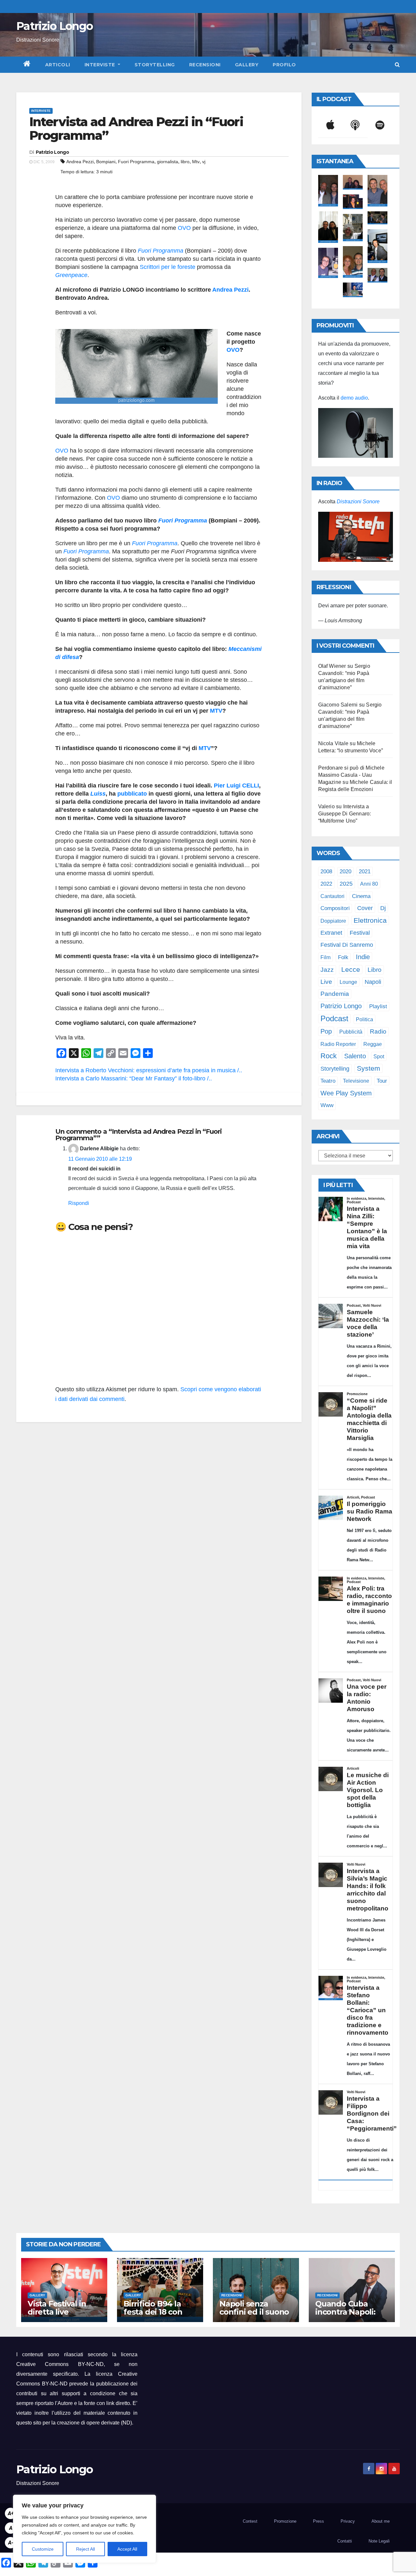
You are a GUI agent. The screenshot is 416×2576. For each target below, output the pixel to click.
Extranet (331, 933)
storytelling (335, 1069)
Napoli (373, 982)
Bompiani (106, 162)
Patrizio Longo (54, 26)
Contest (250, 2521)
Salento (355, 1056)
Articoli (58, 65)
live (326, 982)
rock (329, 1056)
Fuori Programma (136, 162)
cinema (361, 896)
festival (360, 933)
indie (363, 957)
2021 (365, 871)
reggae (373, 1044)
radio (378, 1031)
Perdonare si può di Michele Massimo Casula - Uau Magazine (351, 775)
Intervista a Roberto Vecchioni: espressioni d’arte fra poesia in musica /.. (149, 1070)
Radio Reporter (338, 1044)
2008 (326, 871)
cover (365, 908)
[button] (397, 65)
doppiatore (333, 921)
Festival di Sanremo (347, 945)
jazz (327, 970)
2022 (326, 884)
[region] (84, 2529)
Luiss (98, 794)
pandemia (335, 994)
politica (364, 1019)
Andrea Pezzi (80, 162)
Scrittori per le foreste (168, 267)
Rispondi (79, 1203)
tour (382, 1081)
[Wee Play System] (356, 537)
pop (326, 1031)
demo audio (354, 398)
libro (185, 162)
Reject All (85, 2549)
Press (318, 2521)
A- (11, 2543)
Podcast (334, 1018)
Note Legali (379, 2541)
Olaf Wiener (332, 666)
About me (381, 2521)
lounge (348, 982)
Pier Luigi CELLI (236, 786)
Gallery (247, 65)
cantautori (332, 896)
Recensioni (205, 65)
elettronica (370, 920)
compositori (335, 908)
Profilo (284, 65)
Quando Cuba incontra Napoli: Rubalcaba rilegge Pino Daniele (350, 2316)
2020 (345, 872)
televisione (356, 1081)
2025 (346, 884)
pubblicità (351, 1032)
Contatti (345, 2541)
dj (383, 908)
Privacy (348, 2521)
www (327, 1105)
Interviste (101, 65)
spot (379, 1056)
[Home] (27, 65)
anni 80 (369, 884)
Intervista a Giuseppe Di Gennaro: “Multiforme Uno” (345, 814)
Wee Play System (346, 1093)
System (369, 1068)
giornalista (168, 162)
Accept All (127, 2549)
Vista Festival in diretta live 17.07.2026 (57, 2312)
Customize (43, 2549)
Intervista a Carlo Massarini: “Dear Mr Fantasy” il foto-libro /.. (134, 1078)
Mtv (196, 162)
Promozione (285, 2521)
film (325, 957)
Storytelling (155, 65)
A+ (11, 2513)
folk (343, 957)
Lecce (351, 969)
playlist (378, 1006)
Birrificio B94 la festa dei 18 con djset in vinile (153, 2312)
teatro (328, 1081)
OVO (184, 228)
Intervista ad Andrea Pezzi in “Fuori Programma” (136, 129)
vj (204, 162)
